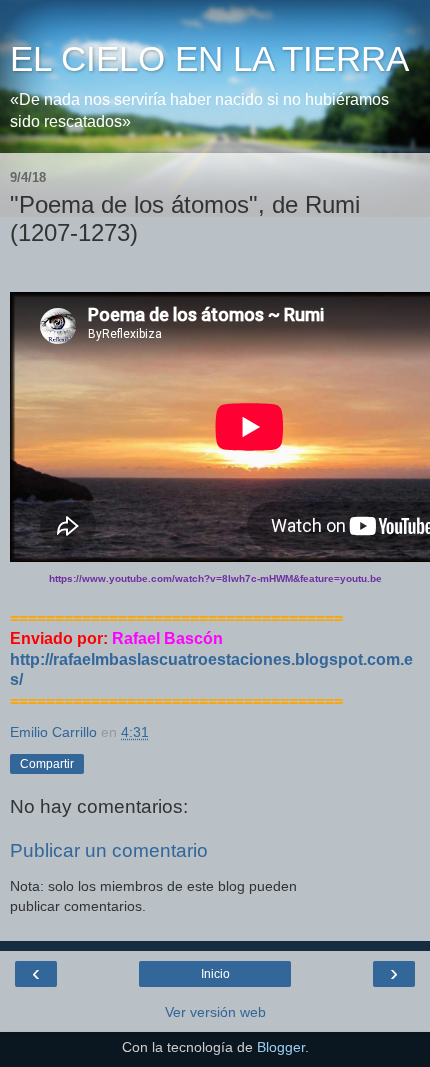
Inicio (215, 974)
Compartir (47, 764)
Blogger (281, 1047)
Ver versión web (215, 1012)
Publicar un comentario (109, 850)
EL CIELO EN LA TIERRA (209, 59)
